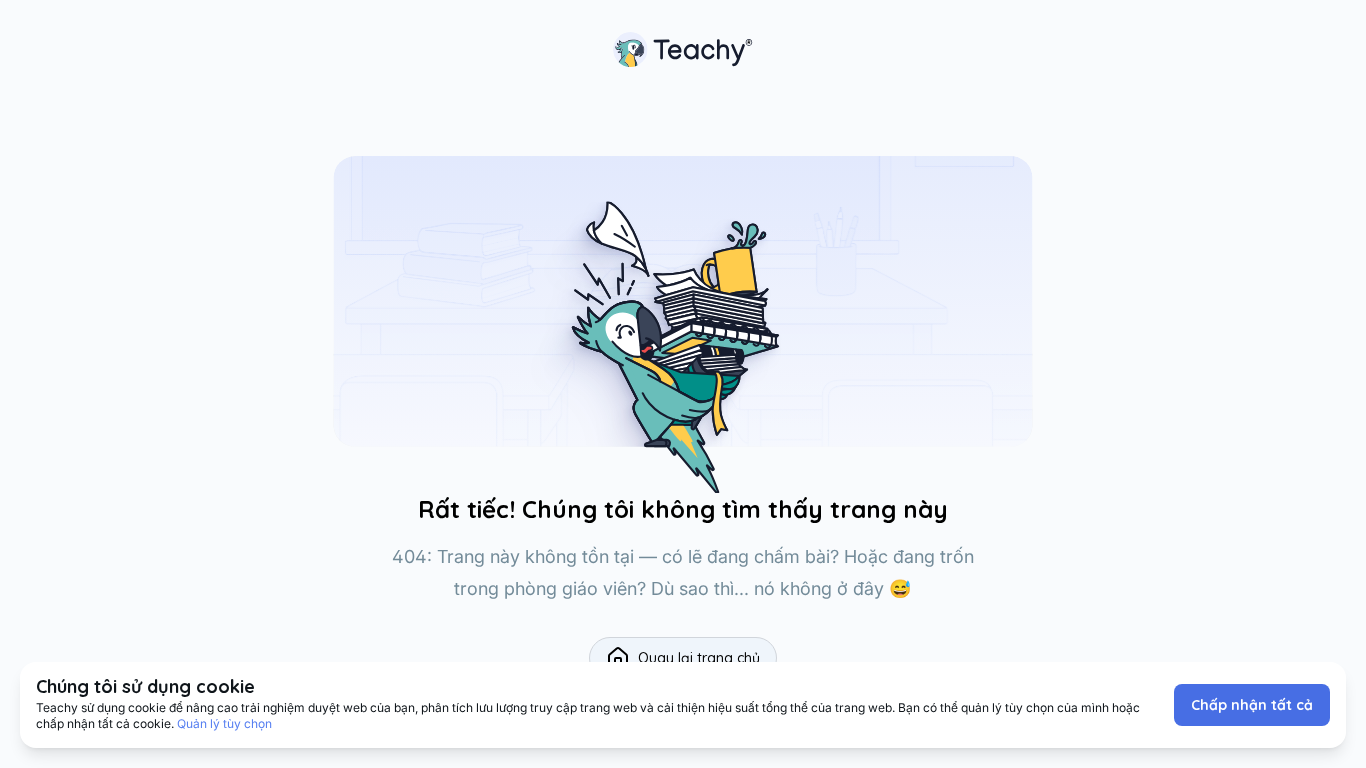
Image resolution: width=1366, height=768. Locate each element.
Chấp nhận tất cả (1252, 705)
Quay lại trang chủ (699, 658)
